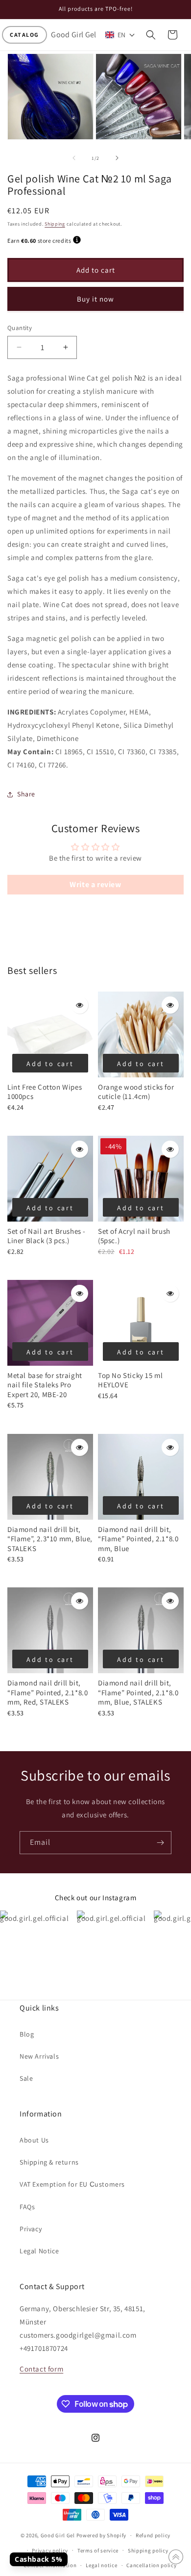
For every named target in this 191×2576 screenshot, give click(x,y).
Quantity (20, 328)
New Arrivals (39, 2056)
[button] (24, 35)
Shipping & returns (49, 2162)
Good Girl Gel (58, 2535)
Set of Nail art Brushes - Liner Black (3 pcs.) (47, 1236)
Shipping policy (148, 2550)
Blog (27, 2034)
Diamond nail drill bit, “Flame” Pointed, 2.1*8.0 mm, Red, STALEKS (48, 1692)
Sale (26, 2078)
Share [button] (26, 794)
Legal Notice (39, 2251)
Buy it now (95, 299)
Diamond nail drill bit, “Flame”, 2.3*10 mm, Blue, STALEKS (50, 1539)
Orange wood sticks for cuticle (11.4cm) (136, 1092)
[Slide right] (117, 158)
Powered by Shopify (102, 2535)
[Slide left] (74, 158)
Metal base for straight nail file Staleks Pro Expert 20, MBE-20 (45, 1385)
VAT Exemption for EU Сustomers (72, 2184)
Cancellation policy (151, 2565)
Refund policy (153, 2535)
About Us (34, 2140)
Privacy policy (50, 2550)
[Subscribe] (160, 1843)
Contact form (41, 2369)
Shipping (55, 224)
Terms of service (98, 2550)
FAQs (27, 2207)
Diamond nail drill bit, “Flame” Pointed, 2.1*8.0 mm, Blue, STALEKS (138, 1692)
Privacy (31, 2229)
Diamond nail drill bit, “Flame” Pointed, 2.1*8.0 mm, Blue (138, 1539)
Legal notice (101, 2565)
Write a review (95, 884)
